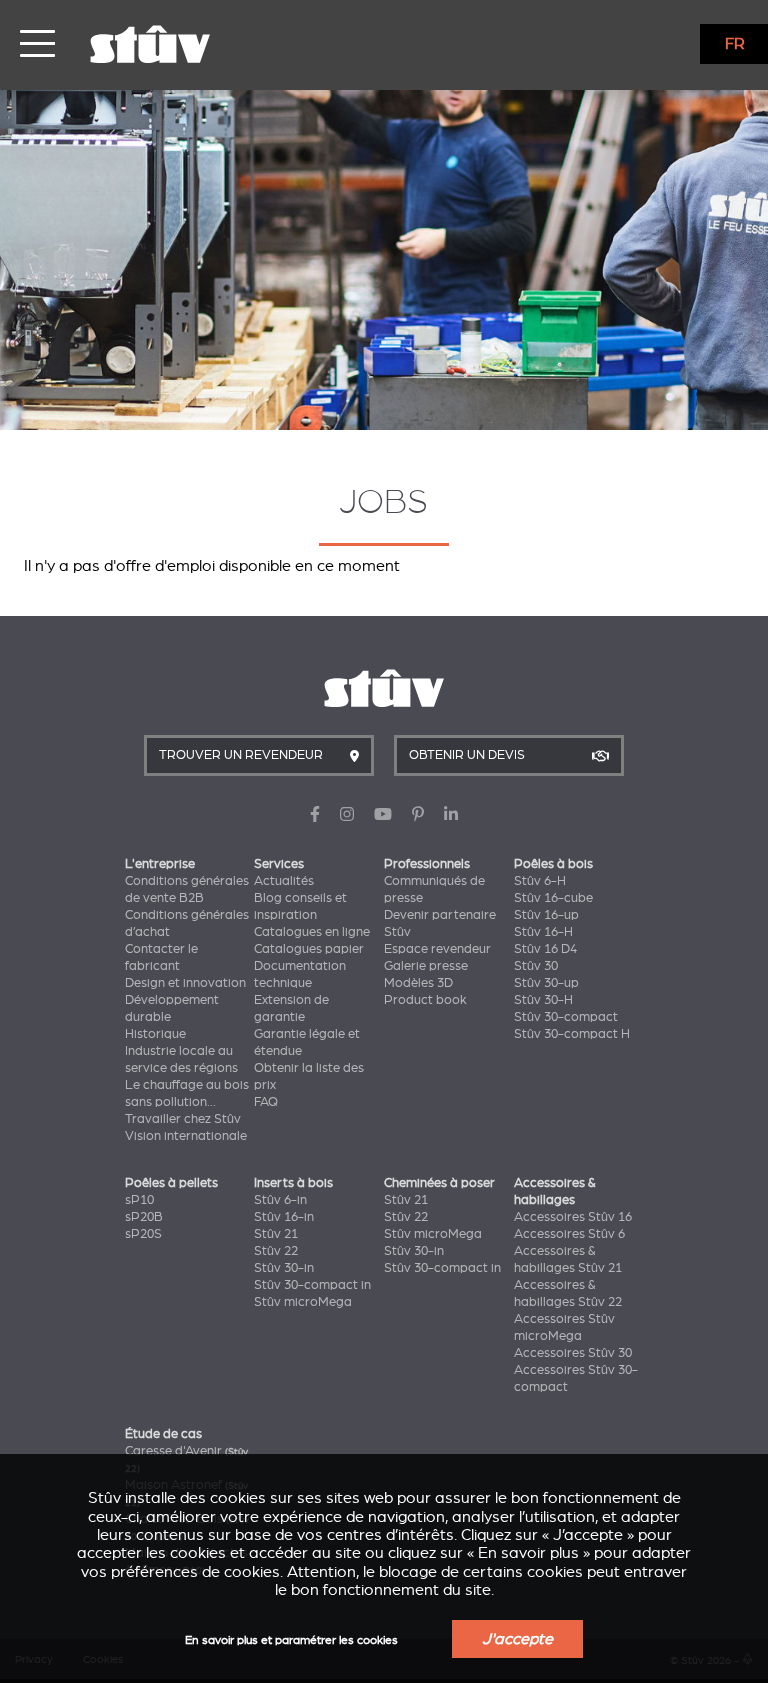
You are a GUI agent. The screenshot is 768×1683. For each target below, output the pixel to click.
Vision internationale (186, 1136)
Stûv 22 (276, 1251)
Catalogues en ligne (312, 932)
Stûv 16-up (546, 915)
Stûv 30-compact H (572, 1034)
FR (735, 44)
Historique (155, 1034)
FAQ (266, 1102)
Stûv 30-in (284, 1268)
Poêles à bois (553, 864)
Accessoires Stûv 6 (569, 1234)
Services (279, 864)
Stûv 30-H (543, 1000)
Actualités (284, 881)
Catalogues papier (309, 949)
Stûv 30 (536, 966)
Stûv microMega (303, 1302)
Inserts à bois (293, 1183)
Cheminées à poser (439, 1183)
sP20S (143, 1234)
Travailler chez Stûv (183, 1119)
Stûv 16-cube (553, 898)
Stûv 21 (276, 1234)
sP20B (144, 1217)
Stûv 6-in (280, 1200)
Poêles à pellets (171, 1183)
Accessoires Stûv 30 (573, 1353)
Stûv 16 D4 (545, 949)
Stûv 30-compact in (312, 1285)
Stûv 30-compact (566, 1017)
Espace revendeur (437, 949)
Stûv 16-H (543, 932)
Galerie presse (426, 966)
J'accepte (517, 1639)
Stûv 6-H (540, 881)
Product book (425, 1000)
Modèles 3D (418, 983)
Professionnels (427, 864)
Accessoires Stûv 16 (573, 1217)
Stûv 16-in (284, 1217)
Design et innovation (185, 983)
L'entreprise (160, 864)
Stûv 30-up (546, 983)
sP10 (139, 1200)
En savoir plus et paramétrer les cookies (291, 1640)
